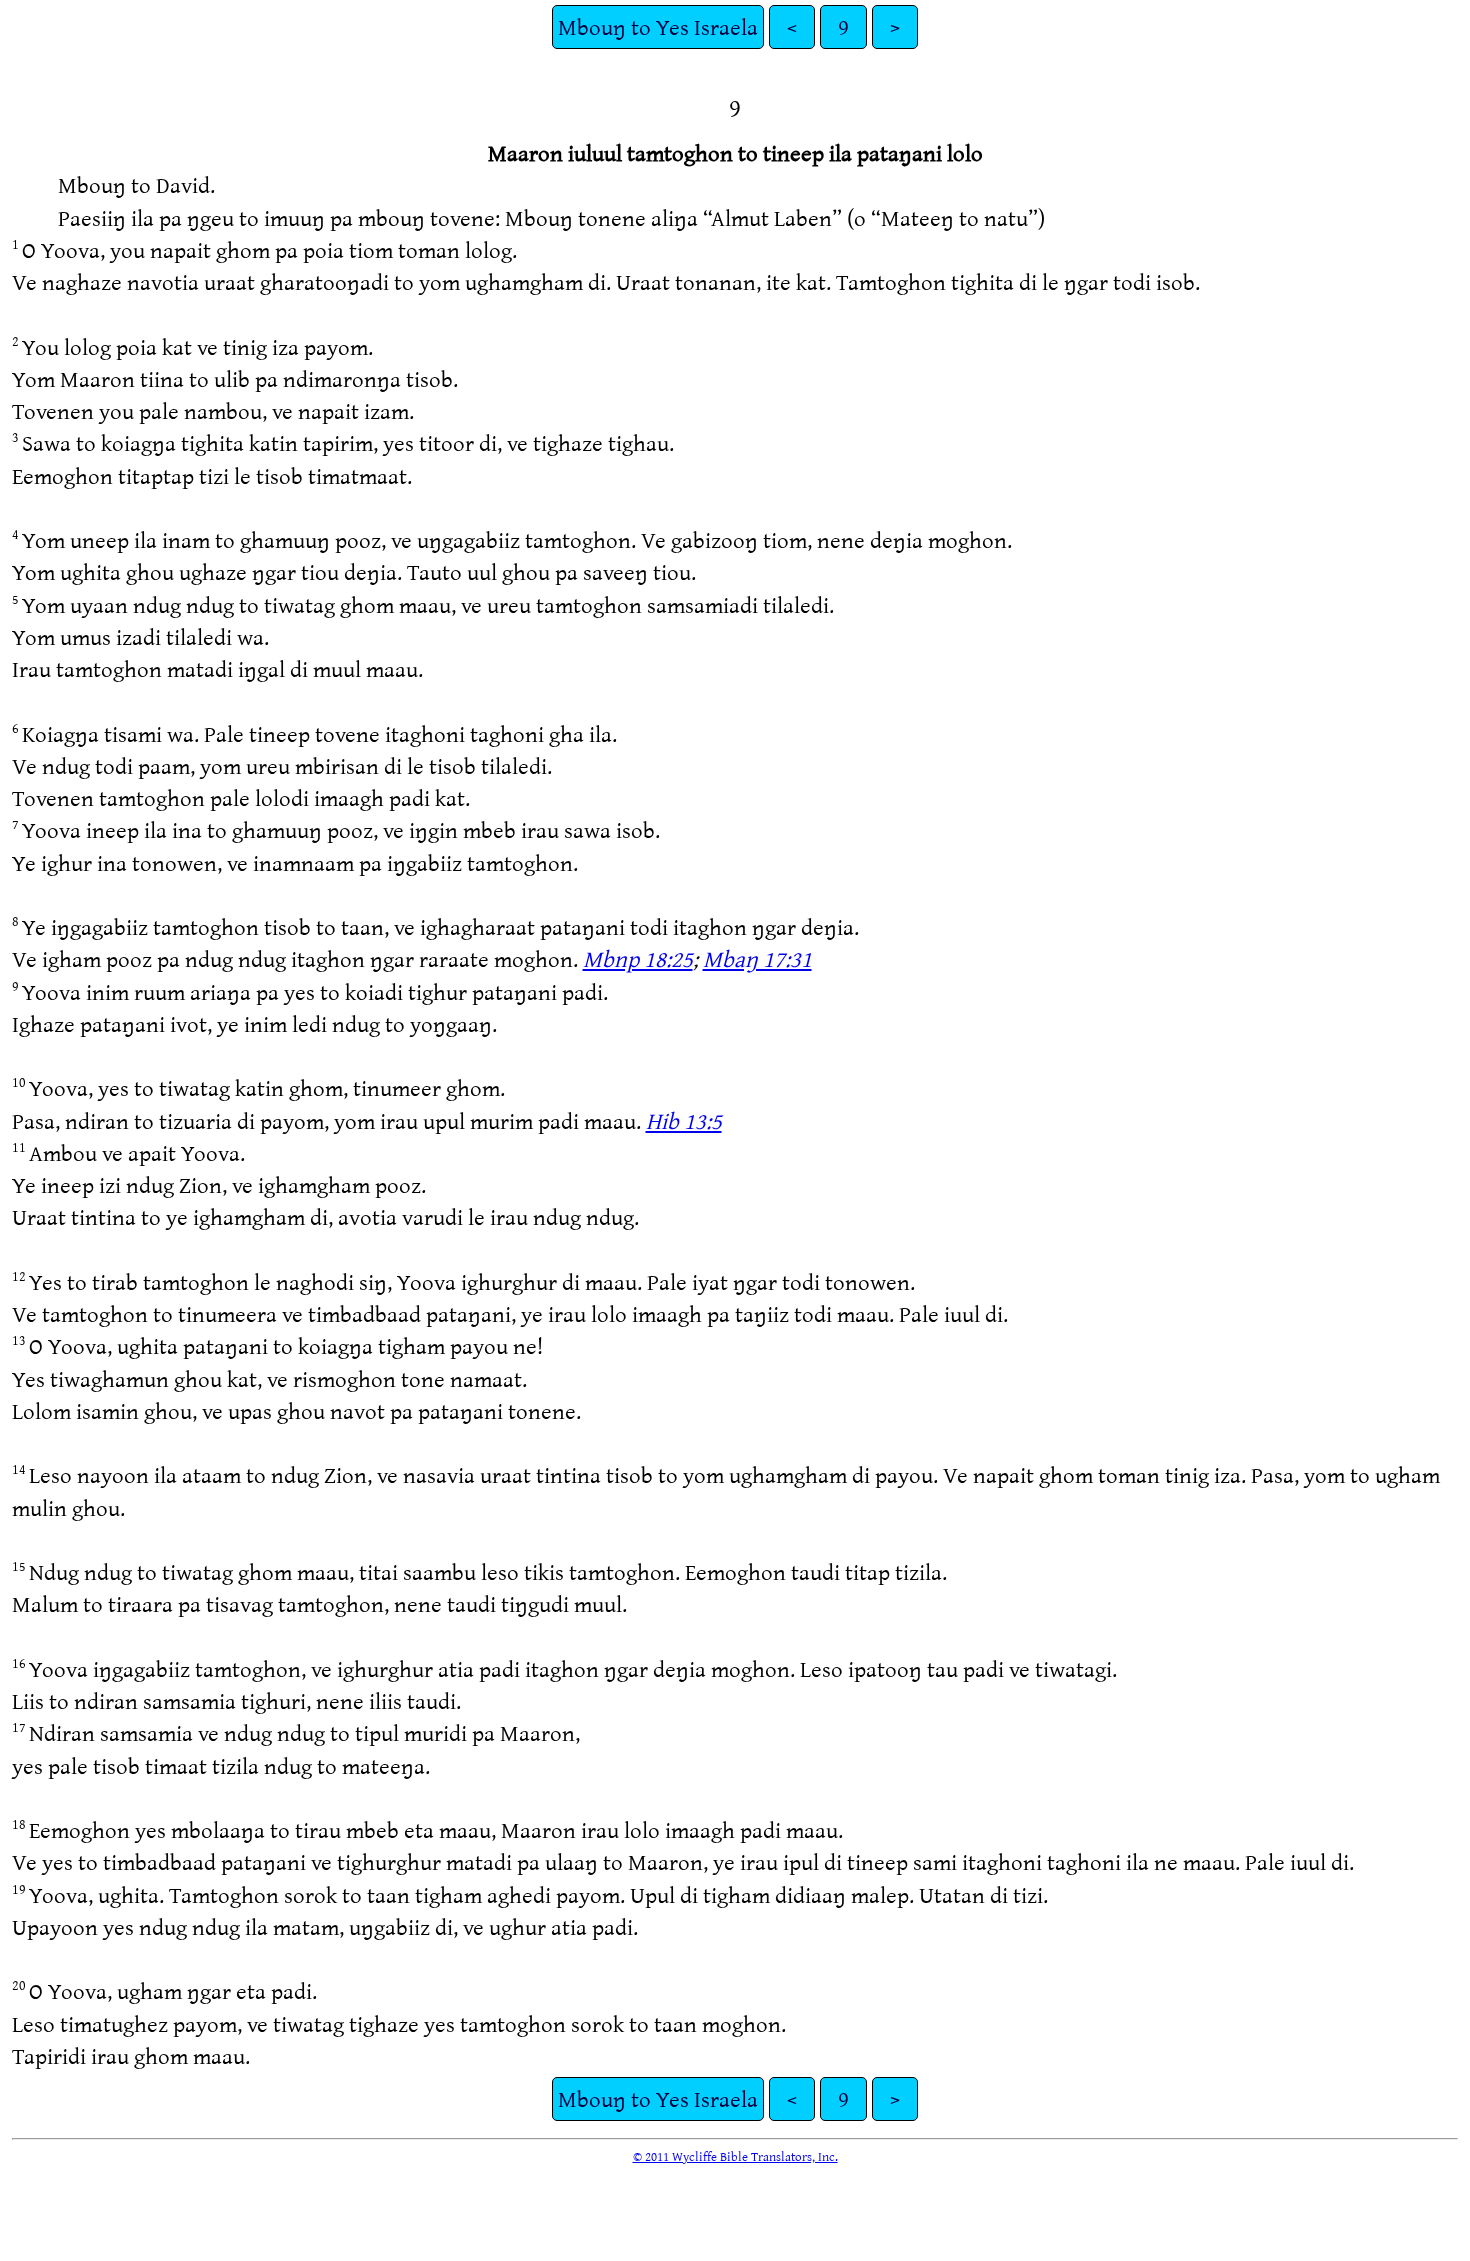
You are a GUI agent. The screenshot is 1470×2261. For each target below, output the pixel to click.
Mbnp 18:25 (638, 958)
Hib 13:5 (684, 1120)
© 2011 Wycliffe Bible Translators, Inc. (735, 2156)
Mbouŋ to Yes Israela (658, 26)
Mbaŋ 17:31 (757, 958)
